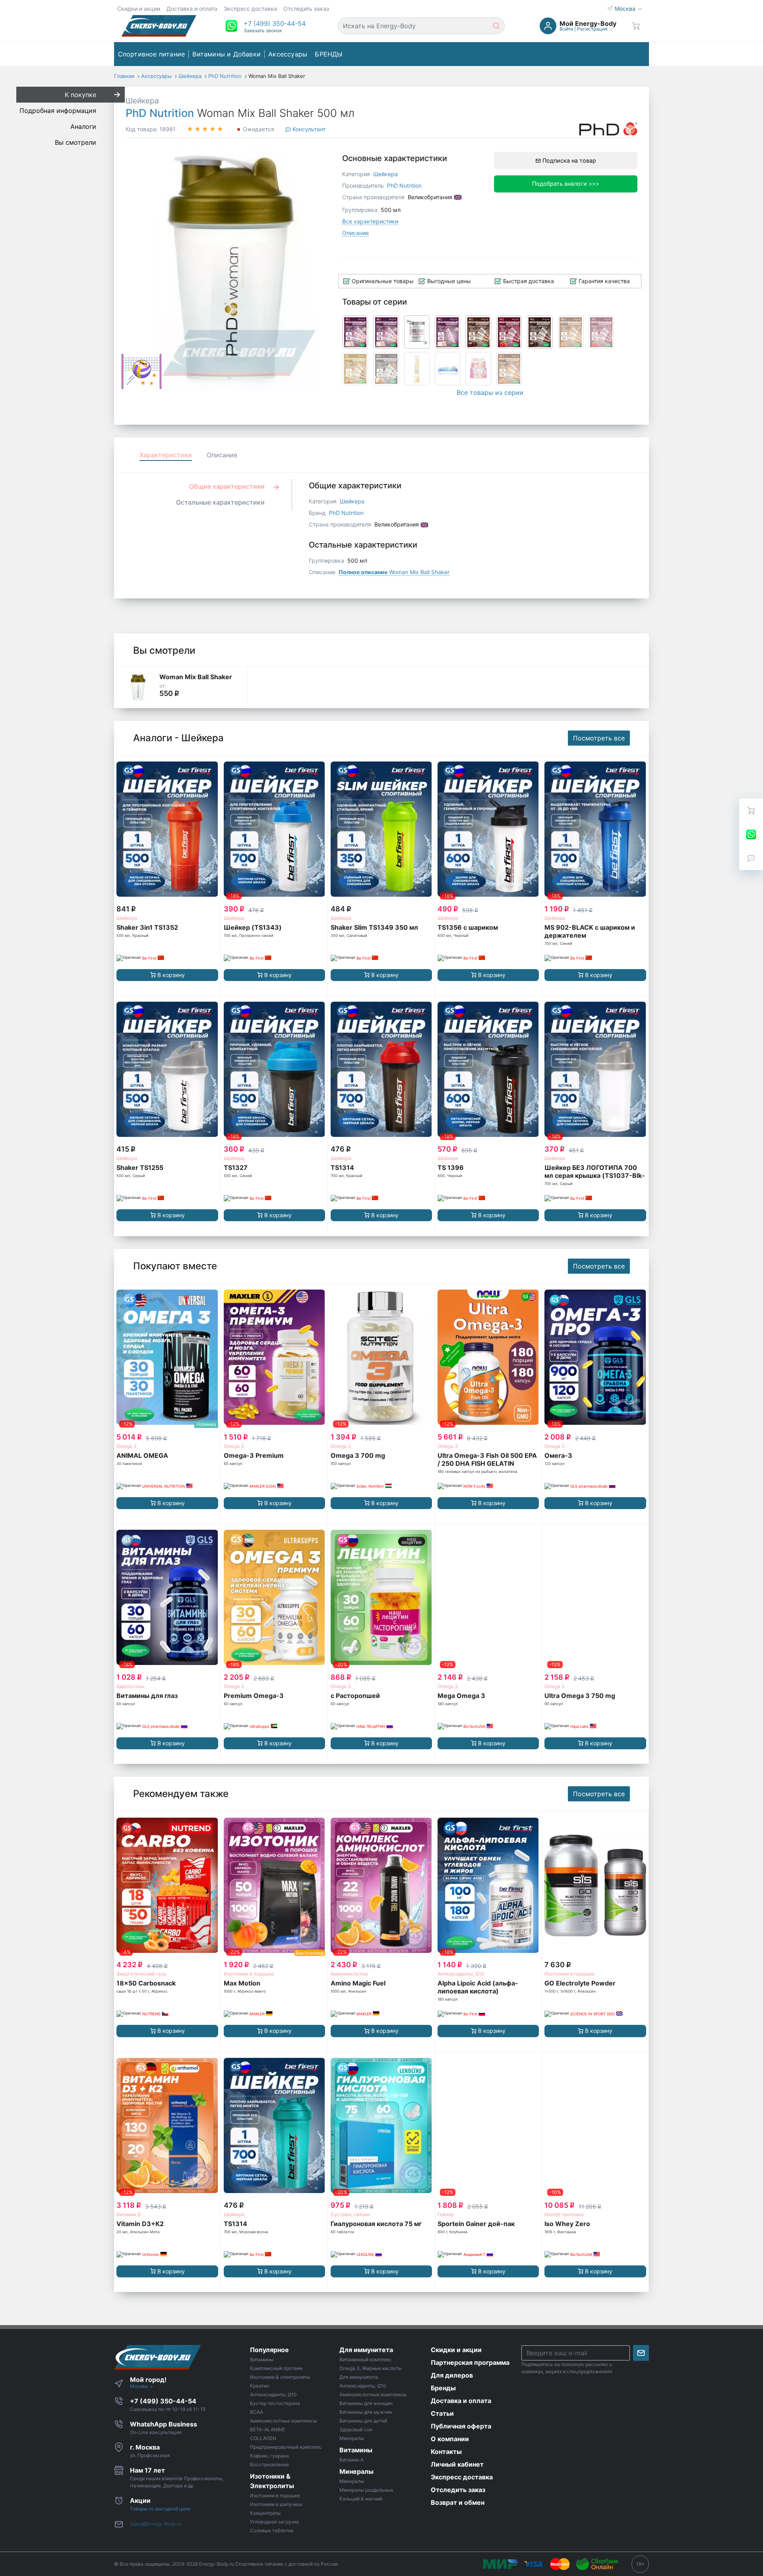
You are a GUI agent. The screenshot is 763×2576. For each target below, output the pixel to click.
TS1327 (236, 1168)
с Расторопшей (355, 1696)
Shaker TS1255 (140, 1168)
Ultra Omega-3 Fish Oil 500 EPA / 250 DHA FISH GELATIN (487, 1459)
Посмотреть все (599, 738)
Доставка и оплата (192, 9)
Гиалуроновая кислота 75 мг (376, 2224)
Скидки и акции (139, 9)
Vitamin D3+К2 (140, 2224)
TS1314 (342, 1168)
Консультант (308, 129)
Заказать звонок (263, 30)
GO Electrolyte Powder (580, 1983)
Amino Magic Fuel (358, 1983)
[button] (275, 23)
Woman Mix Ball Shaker (394, 572)
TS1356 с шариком (468, 927)
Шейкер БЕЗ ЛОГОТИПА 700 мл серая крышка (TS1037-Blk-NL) (595, 1175)
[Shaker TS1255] (167, 1070)
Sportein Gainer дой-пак (476, 2224)
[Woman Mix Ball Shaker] (138, 687)
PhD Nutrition (160, 113)
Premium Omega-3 (254, 1696)
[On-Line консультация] (751, 834)
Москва (626, 9)
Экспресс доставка (250, 9)
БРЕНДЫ (329, 54)
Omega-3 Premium (254, 1455)
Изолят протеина (564, 2214)
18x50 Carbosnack (146, 1983)
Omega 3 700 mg (358, 1455)
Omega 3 (127, 1446)
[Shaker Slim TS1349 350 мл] (381, 829)
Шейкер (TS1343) (253, 927)
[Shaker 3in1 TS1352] (167, 829)
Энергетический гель (141, 1974)
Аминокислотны (349, 1974)
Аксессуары (288, 54)
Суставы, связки (350, 2214)
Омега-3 (558, 1455)
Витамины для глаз (147, 1696)
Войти (566, 29)
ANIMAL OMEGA (142, 1455)
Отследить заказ (306, 9)
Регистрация (592, 29)
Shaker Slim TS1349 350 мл (374, 927)
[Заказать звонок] (751, 858)
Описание (355, 233)
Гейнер (446, 2214)
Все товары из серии (490, 392)
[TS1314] (381, 1070)
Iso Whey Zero (567, 2224)
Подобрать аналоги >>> (566, 184)
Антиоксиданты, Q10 (461, 1974)
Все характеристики (370, 221)
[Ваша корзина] (636, 26)
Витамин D (129, 2214)
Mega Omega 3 (461, 1696)
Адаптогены (130, 1686)
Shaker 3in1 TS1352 (147, 927)
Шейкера (142, 101)
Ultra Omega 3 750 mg (580, 1696)
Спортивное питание (152, 54)
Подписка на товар (568, 160)
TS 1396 (451, 1168)
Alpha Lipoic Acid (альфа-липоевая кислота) (478, 1987)
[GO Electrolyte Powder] (595, 1885)
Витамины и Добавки (227, 54)
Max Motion (242, 1983)
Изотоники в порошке (249, 1974)
